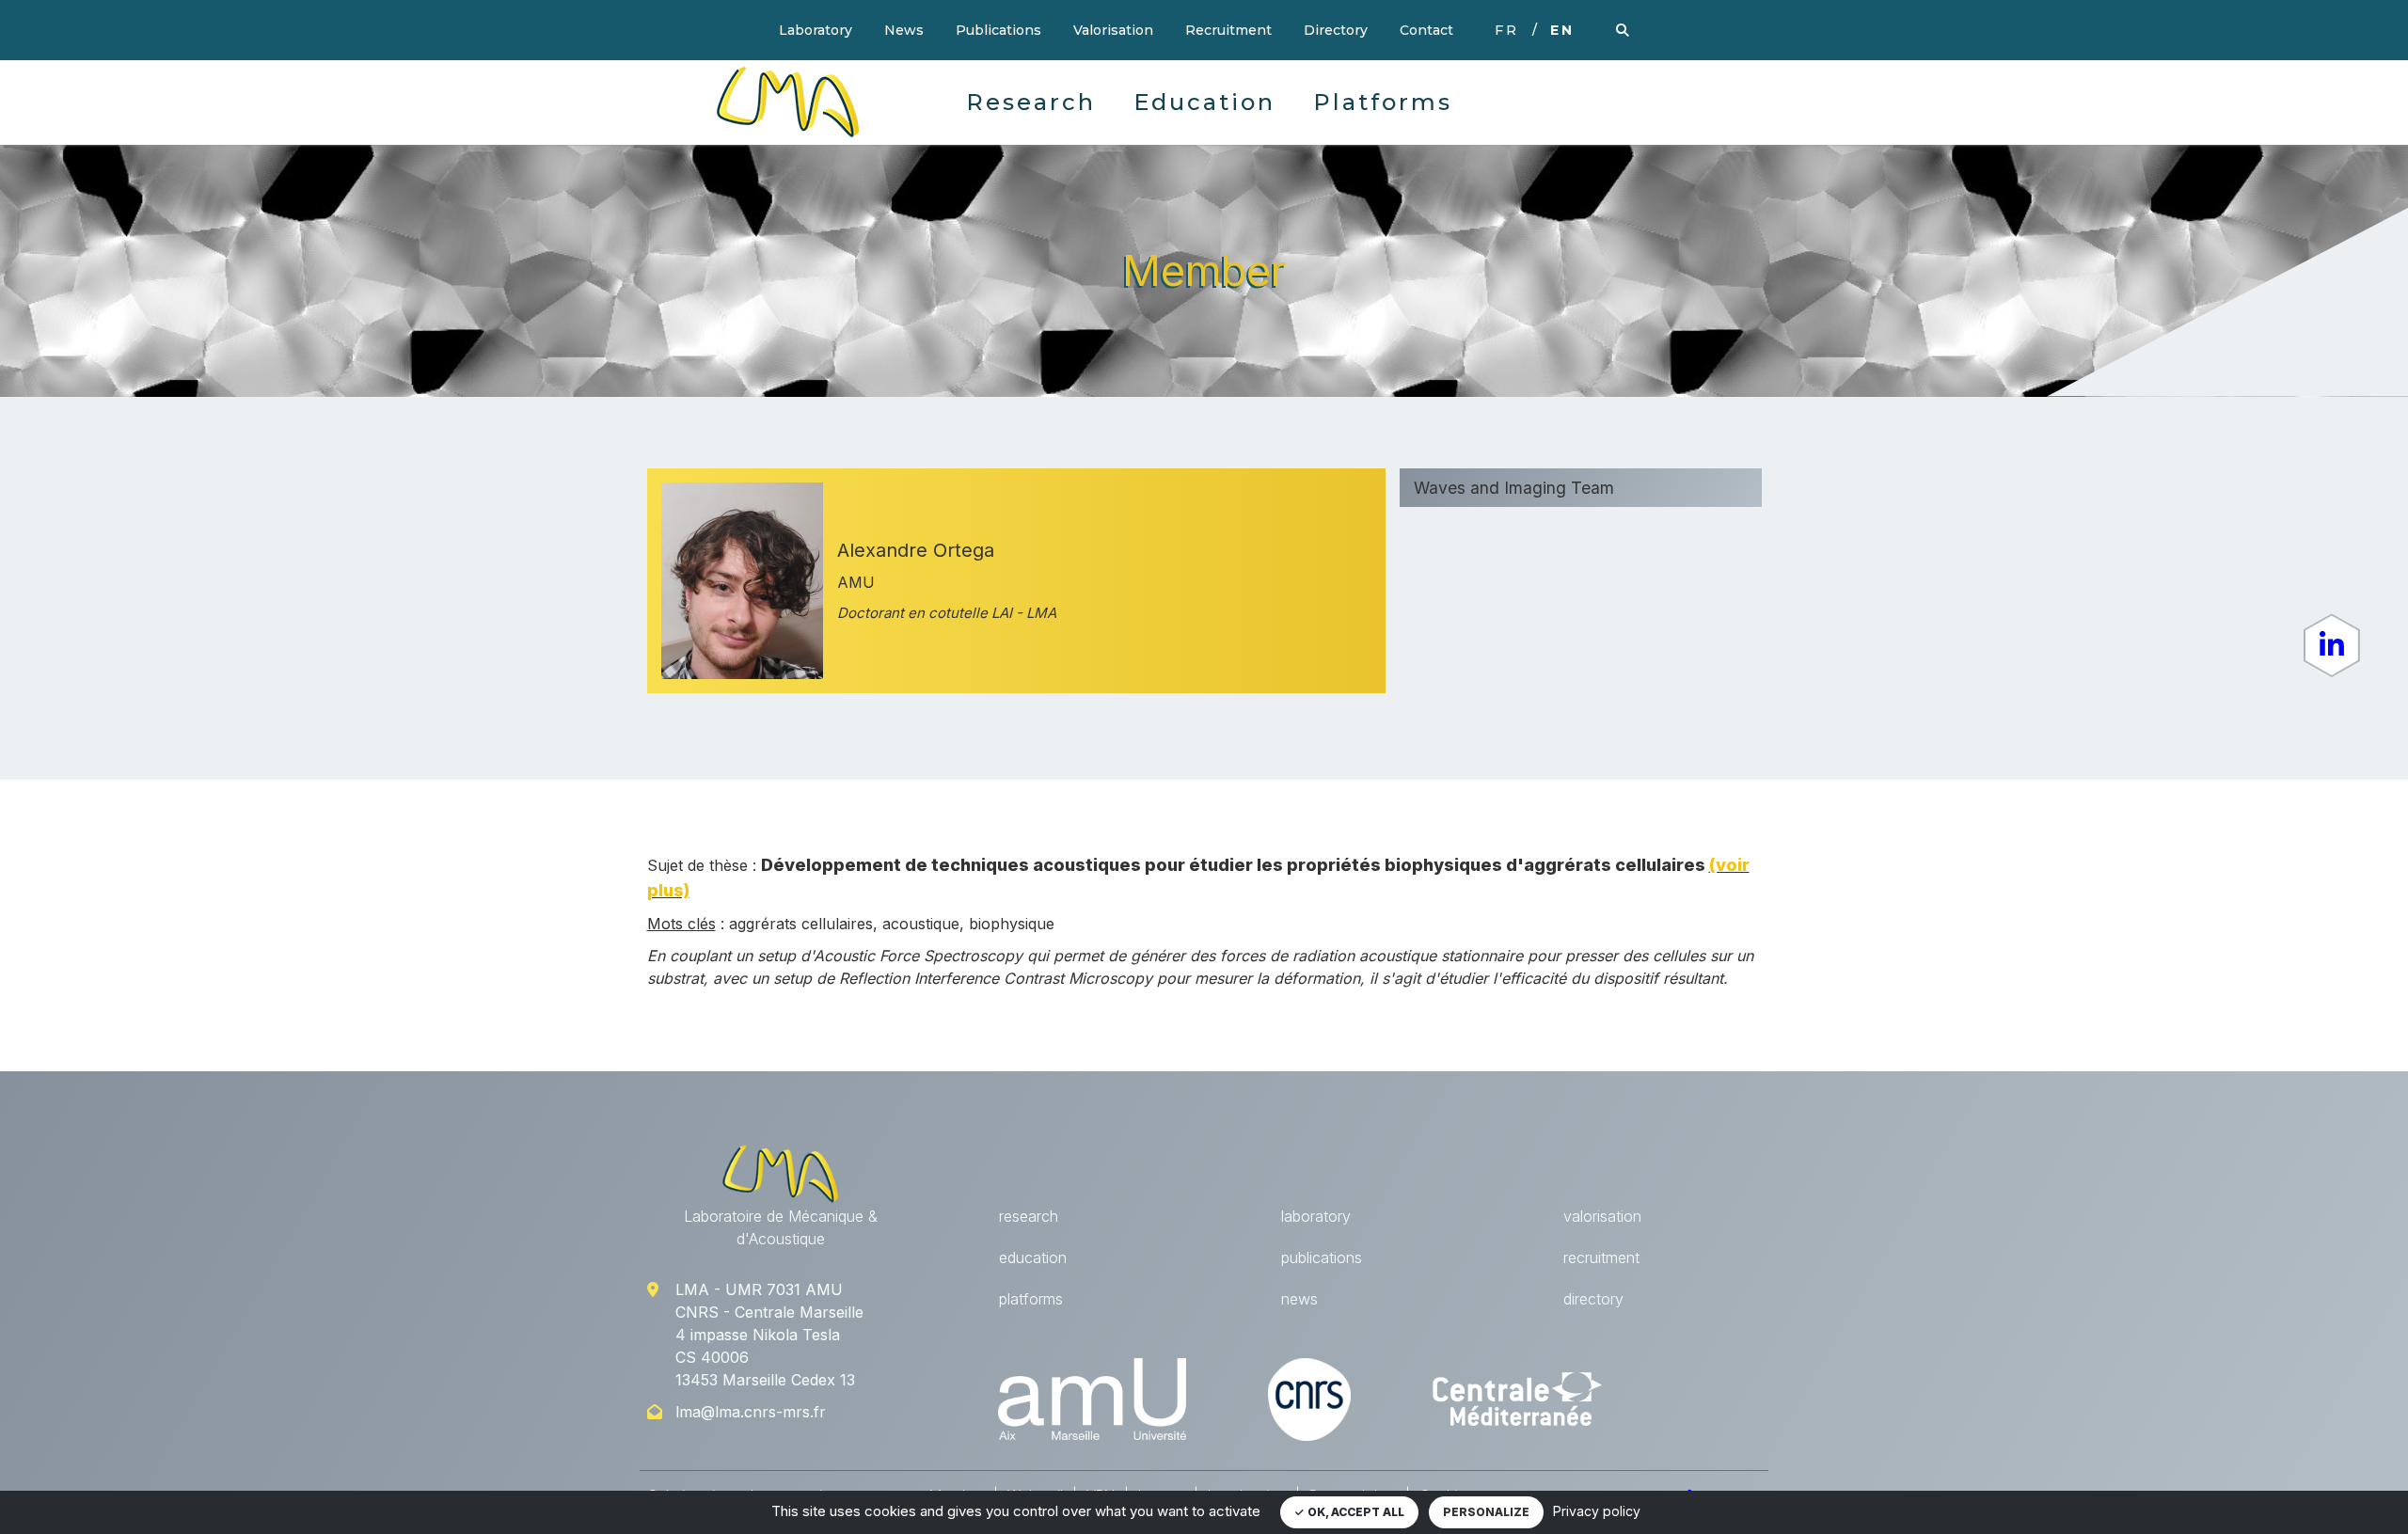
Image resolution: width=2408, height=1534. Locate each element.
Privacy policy (1597, 1511)
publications (1322, 1257)
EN (1562, 30)
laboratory (1316, 1216)
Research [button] (1031, 102)
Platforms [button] (1383, 102)
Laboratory (816, 30)
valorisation (1602, 1216)
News (904, 30)
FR (1507, 30)
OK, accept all (1354, 1512)
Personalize (1486, 1512)
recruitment (1601, 1257)
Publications (998, 30)
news (1299, 1299)
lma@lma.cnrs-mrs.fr (751, 1412)
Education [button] (1204, 102)
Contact (1426, 30)
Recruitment (1228, 30)
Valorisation (1113, 30)
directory (1593, 1299)
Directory (1336, 30)
